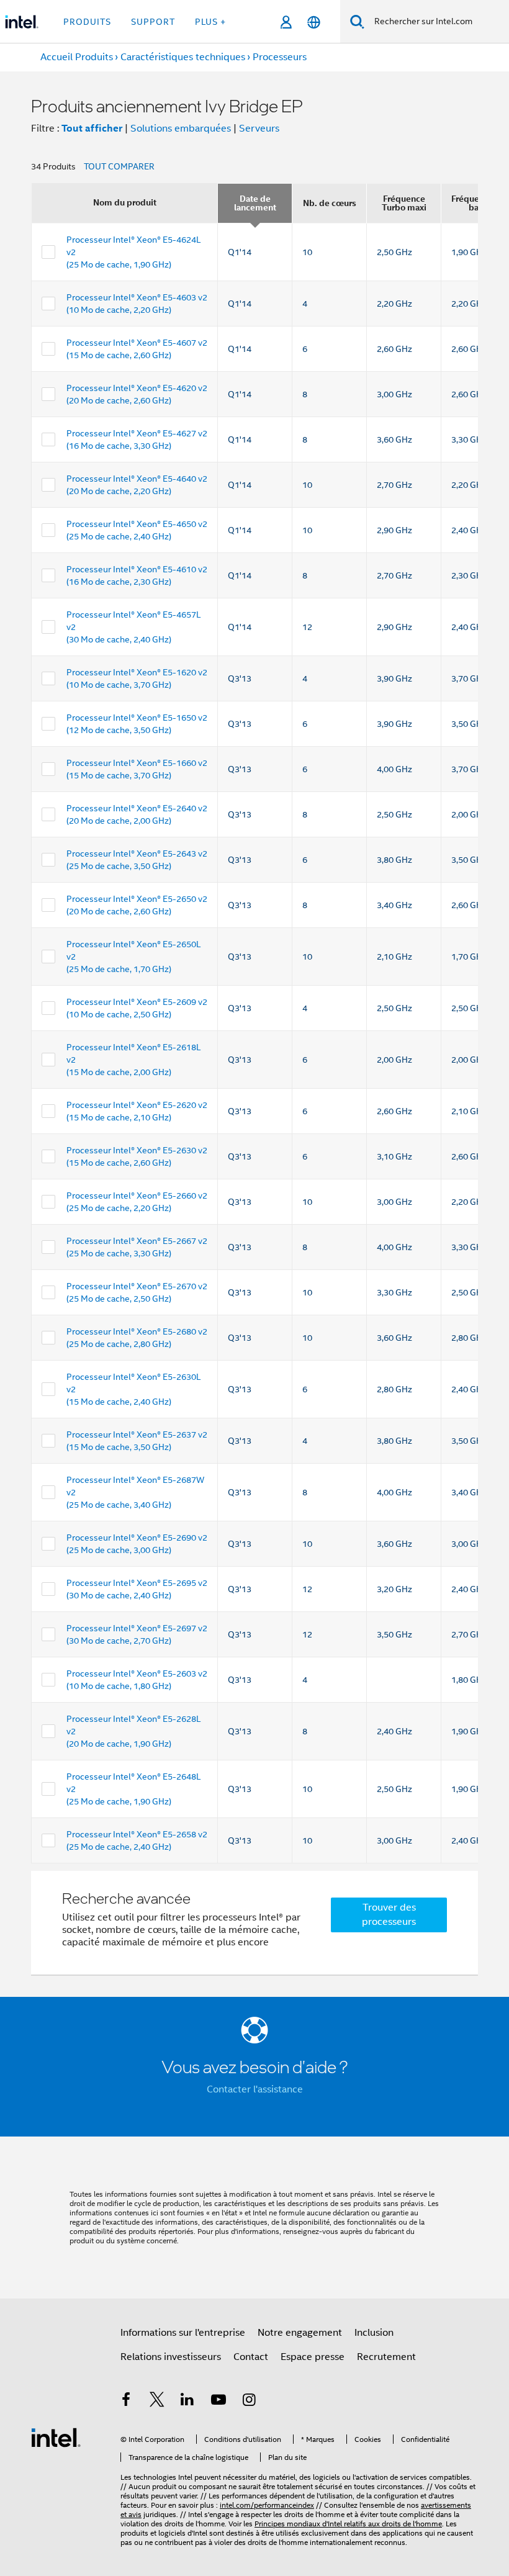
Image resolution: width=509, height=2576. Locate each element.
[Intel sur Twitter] (157, 2402)
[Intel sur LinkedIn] (187, 2402)
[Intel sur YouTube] (218, 2402)
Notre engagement (300, 2333)
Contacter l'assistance (255, 2089)
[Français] (314, 22)
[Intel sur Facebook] (126, 2402)
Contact (251, 2357)
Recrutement (386, 2357)
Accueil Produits (77, 57)
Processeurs (280, 57)
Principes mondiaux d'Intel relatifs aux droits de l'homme (348, 2524)
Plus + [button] (210, 22)
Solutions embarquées (181, 128)
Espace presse (313, 2357)
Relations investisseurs (171, 2357)
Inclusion (374, 2333)
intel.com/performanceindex (267, 2505)
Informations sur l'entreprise (183, 2333)
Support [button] (153, 22)
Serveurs (259, 128)
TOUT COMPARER (119, 166)
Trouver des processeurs (389, 1915)
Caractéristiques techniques (183, 57)
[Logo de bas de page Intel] (56, 2437)
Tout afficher (92, 128)
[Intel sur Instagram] (249, 2402)
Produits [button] (87, 22)
